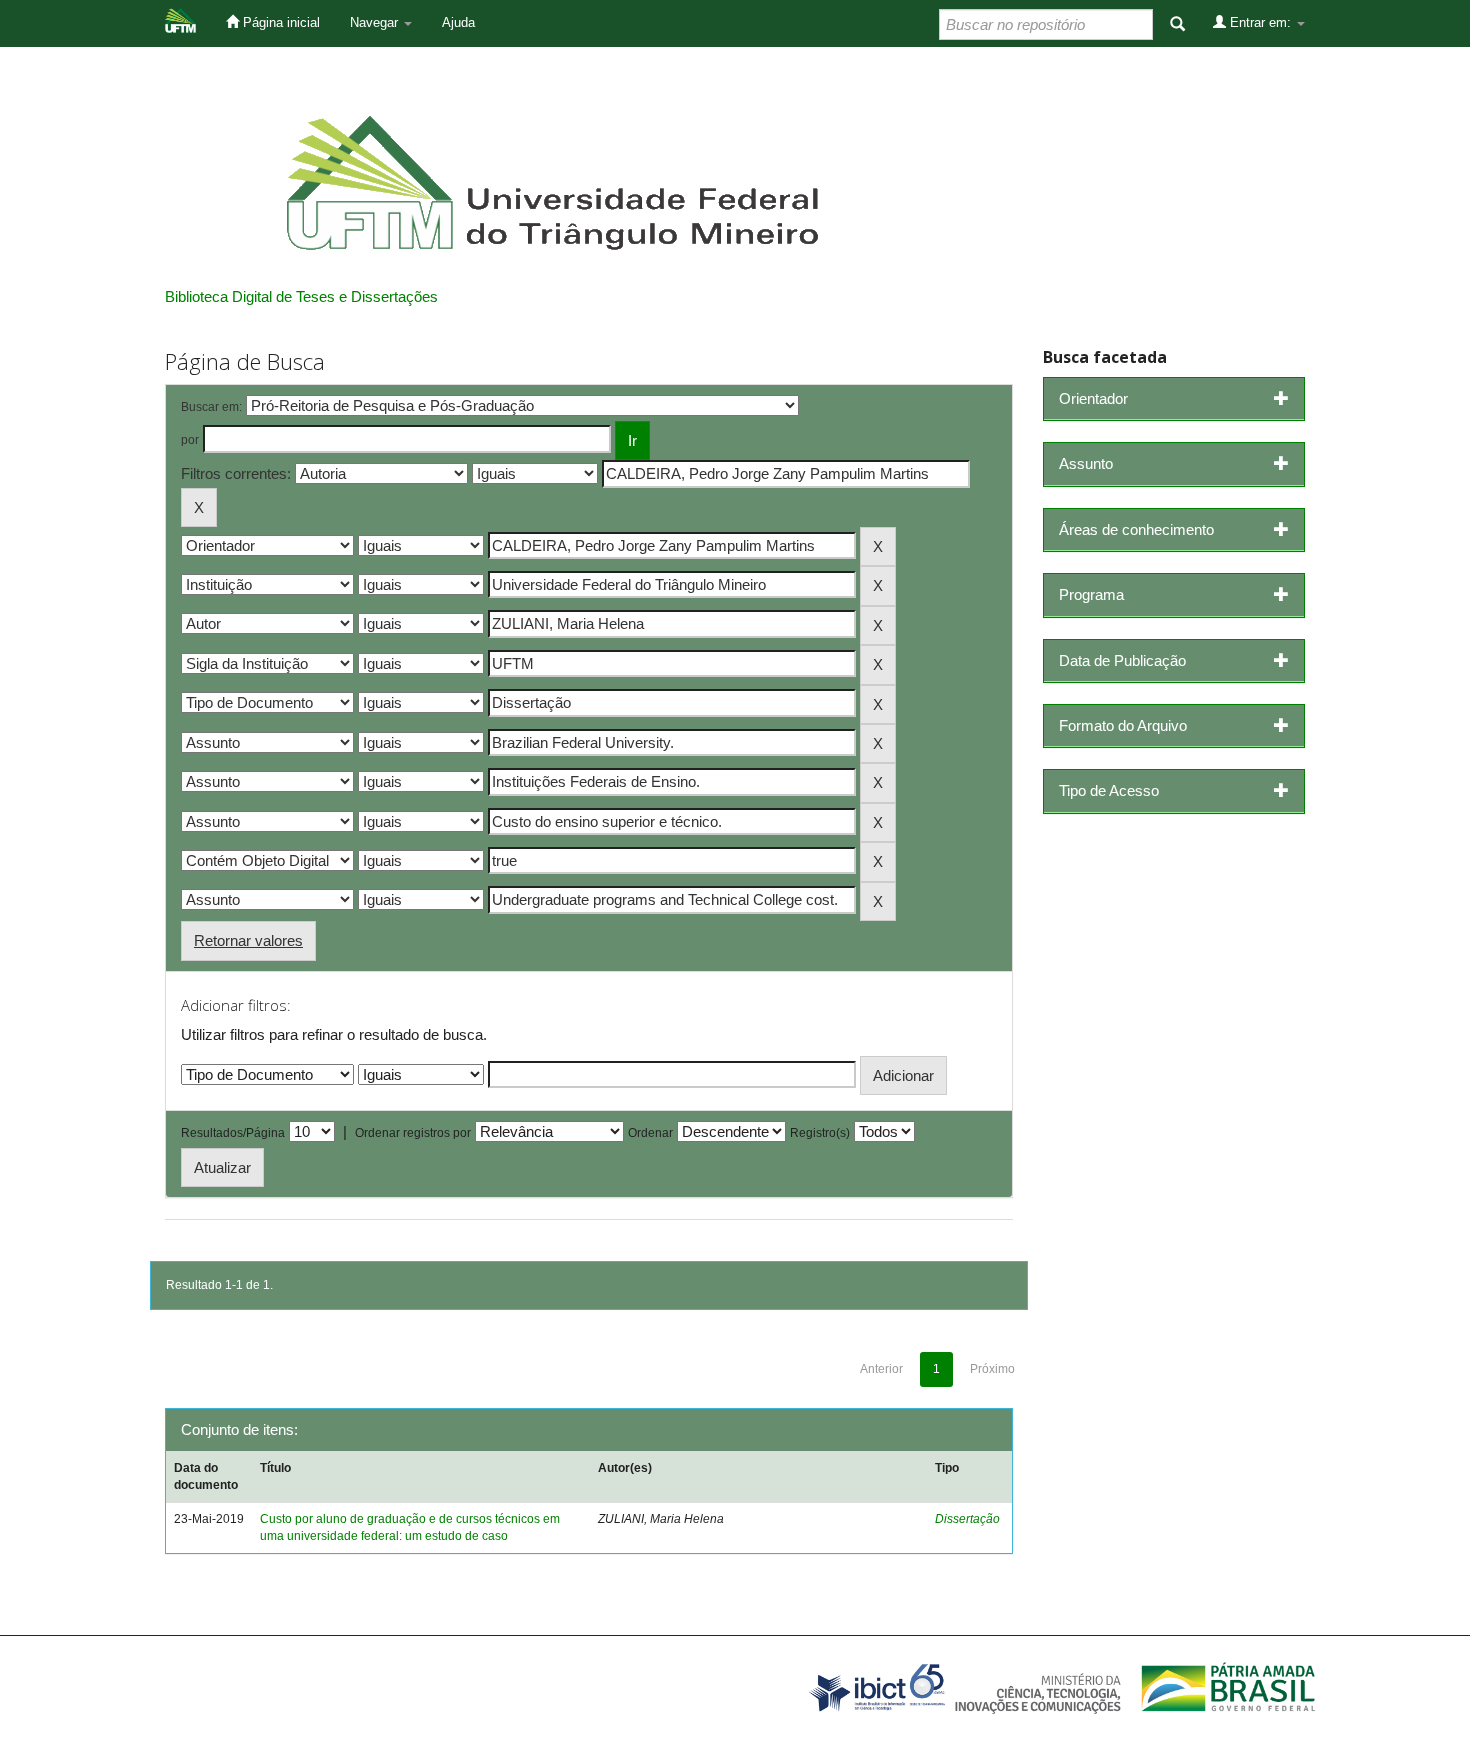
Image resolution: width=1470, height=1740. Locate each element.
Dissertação (967, 1519)
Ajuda (458, 22)
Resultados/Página (233, 1133)
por (190, 440)
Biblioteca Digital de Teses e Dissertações (301, 296)
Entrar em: (1260, 22)
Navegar (376, 22)
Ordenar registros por (413, 1133)
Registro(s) (820, 1133)
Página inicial (279, 22)
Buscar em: (211, 407)
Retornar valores (248, 940)
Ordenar (650, 1133)
